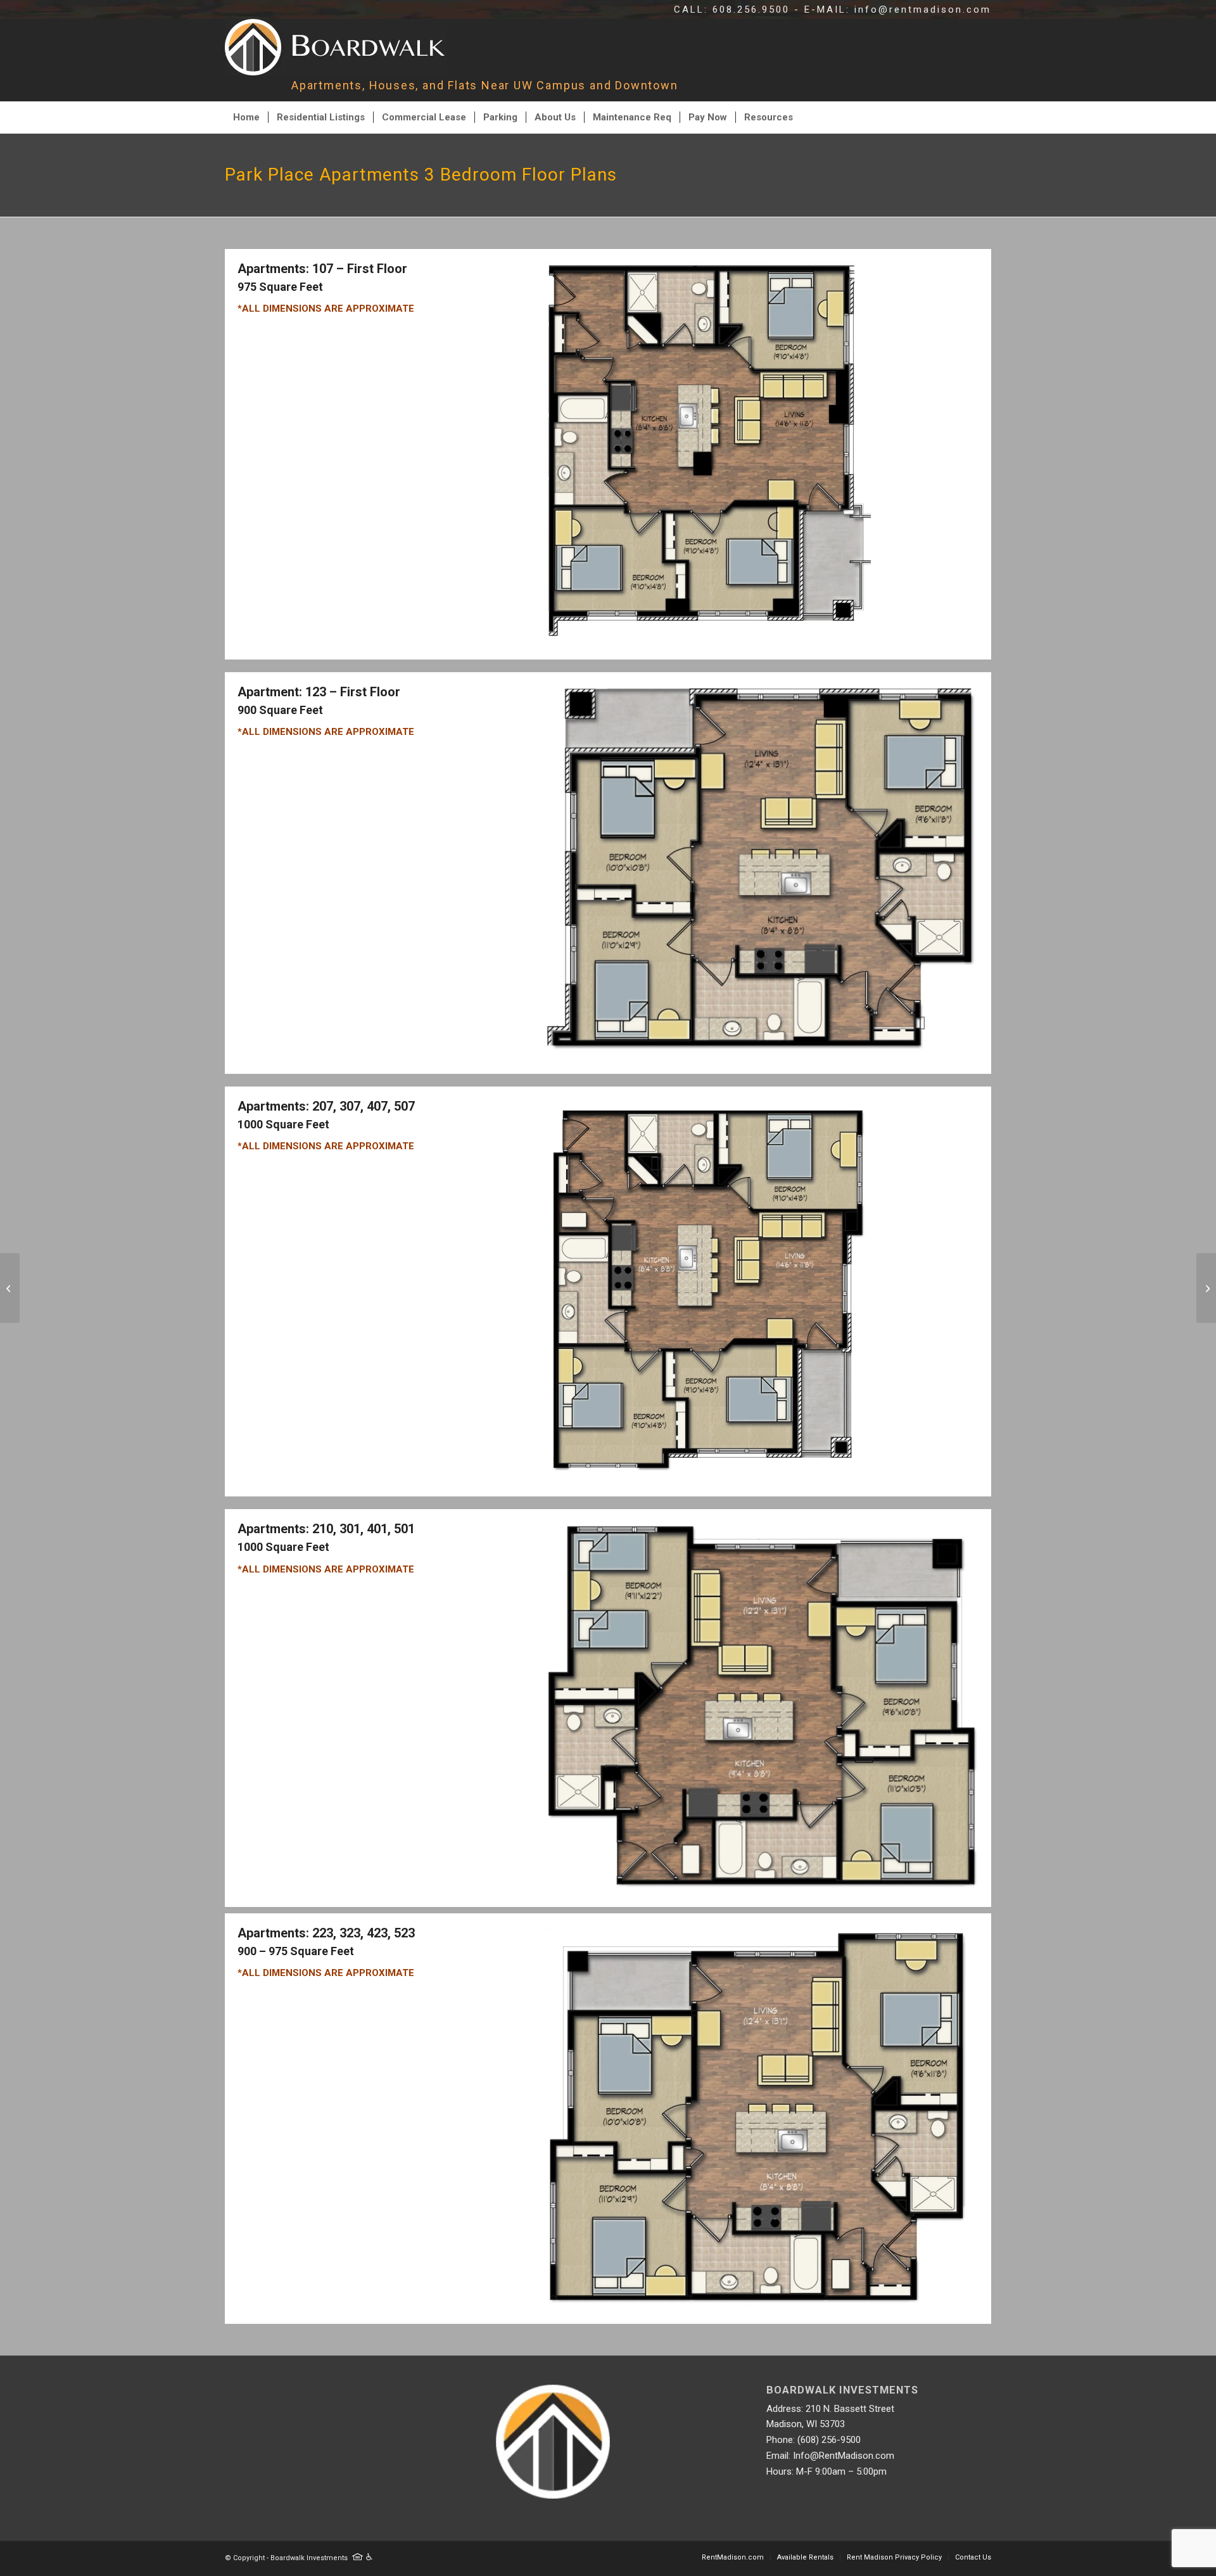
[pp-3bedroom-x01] (761, 1886)
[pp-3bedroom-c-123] (761, 1053)
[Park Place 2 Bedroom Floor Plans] (10, 1288)
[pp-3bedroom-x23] (757, 2303)
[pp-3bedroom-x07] (709, 1476)
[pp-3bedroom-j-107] (709, 639)
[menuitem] (246, 117)
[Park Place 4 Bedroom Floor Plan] (1206, 1288)
